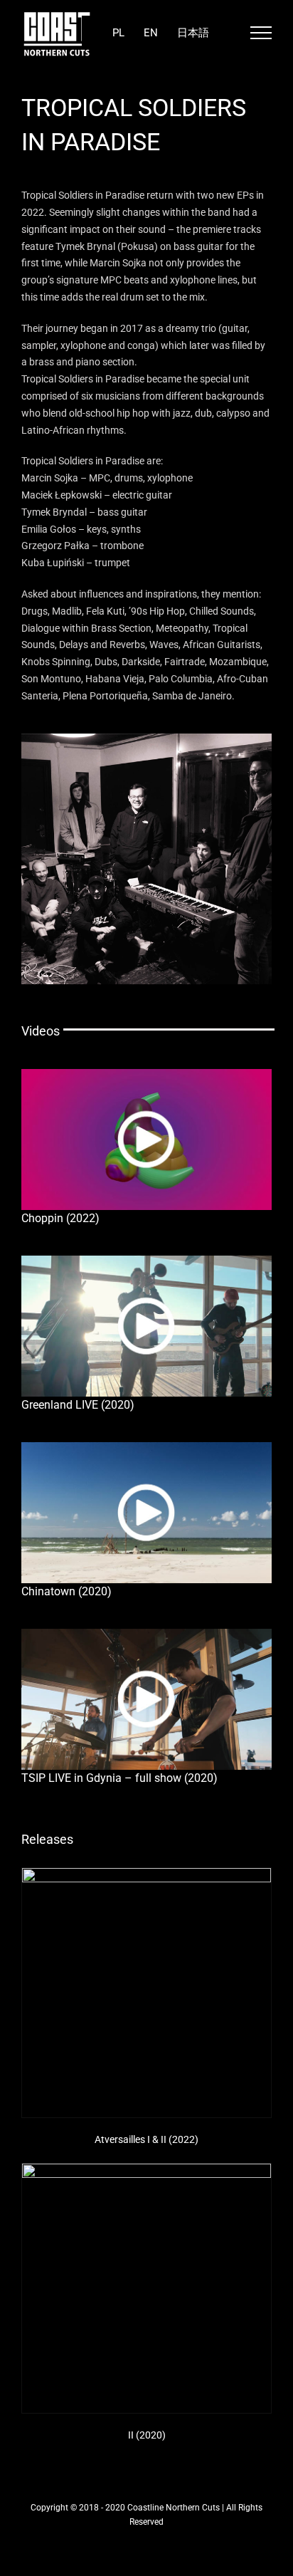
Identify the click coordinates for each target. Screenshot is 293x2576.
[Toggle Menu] (261, 33)
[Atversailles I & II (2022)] (146, 1993)
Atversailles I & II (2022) (146, 2139)
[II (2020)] (146, 2288)
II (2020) (147, 2435)
